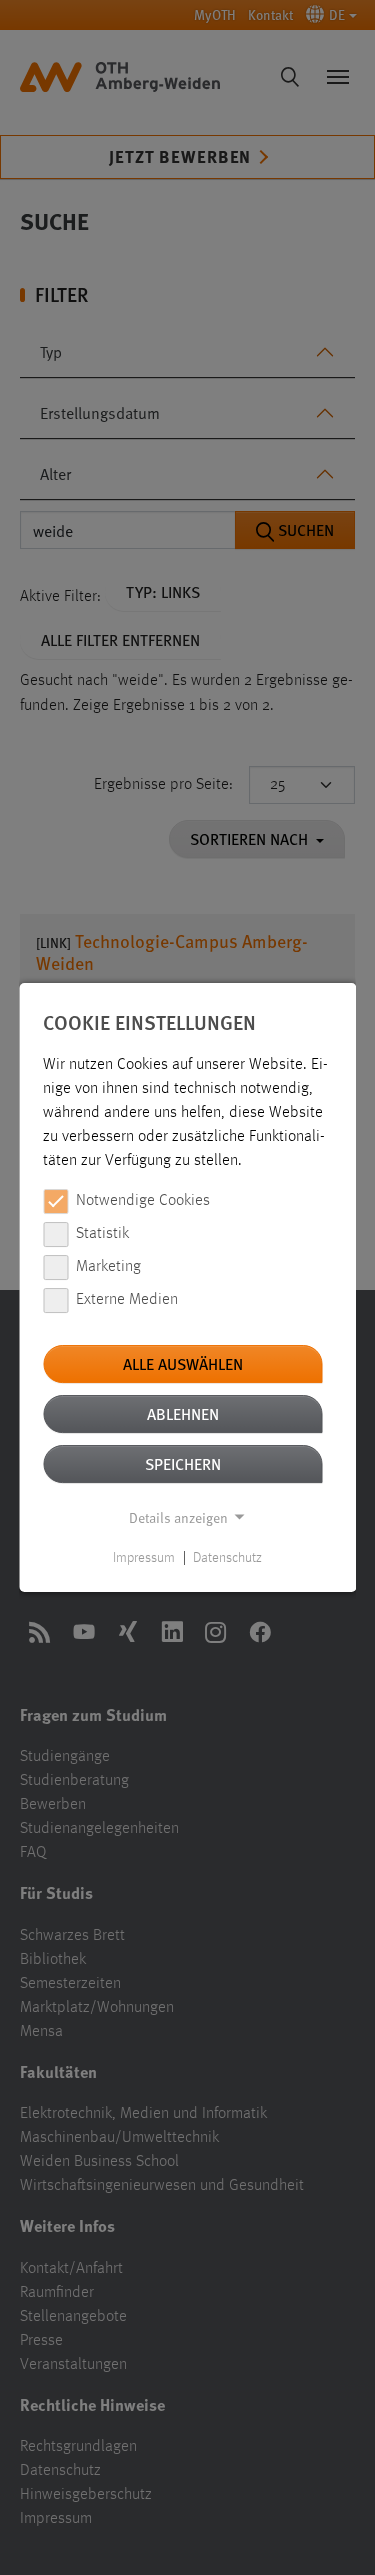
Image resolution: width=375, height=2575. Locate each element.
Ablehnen (183, 1413)
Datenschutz (227, 1558)
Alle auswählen (183, 1363)
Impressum (144, 1558)
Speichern (183, 1463)
